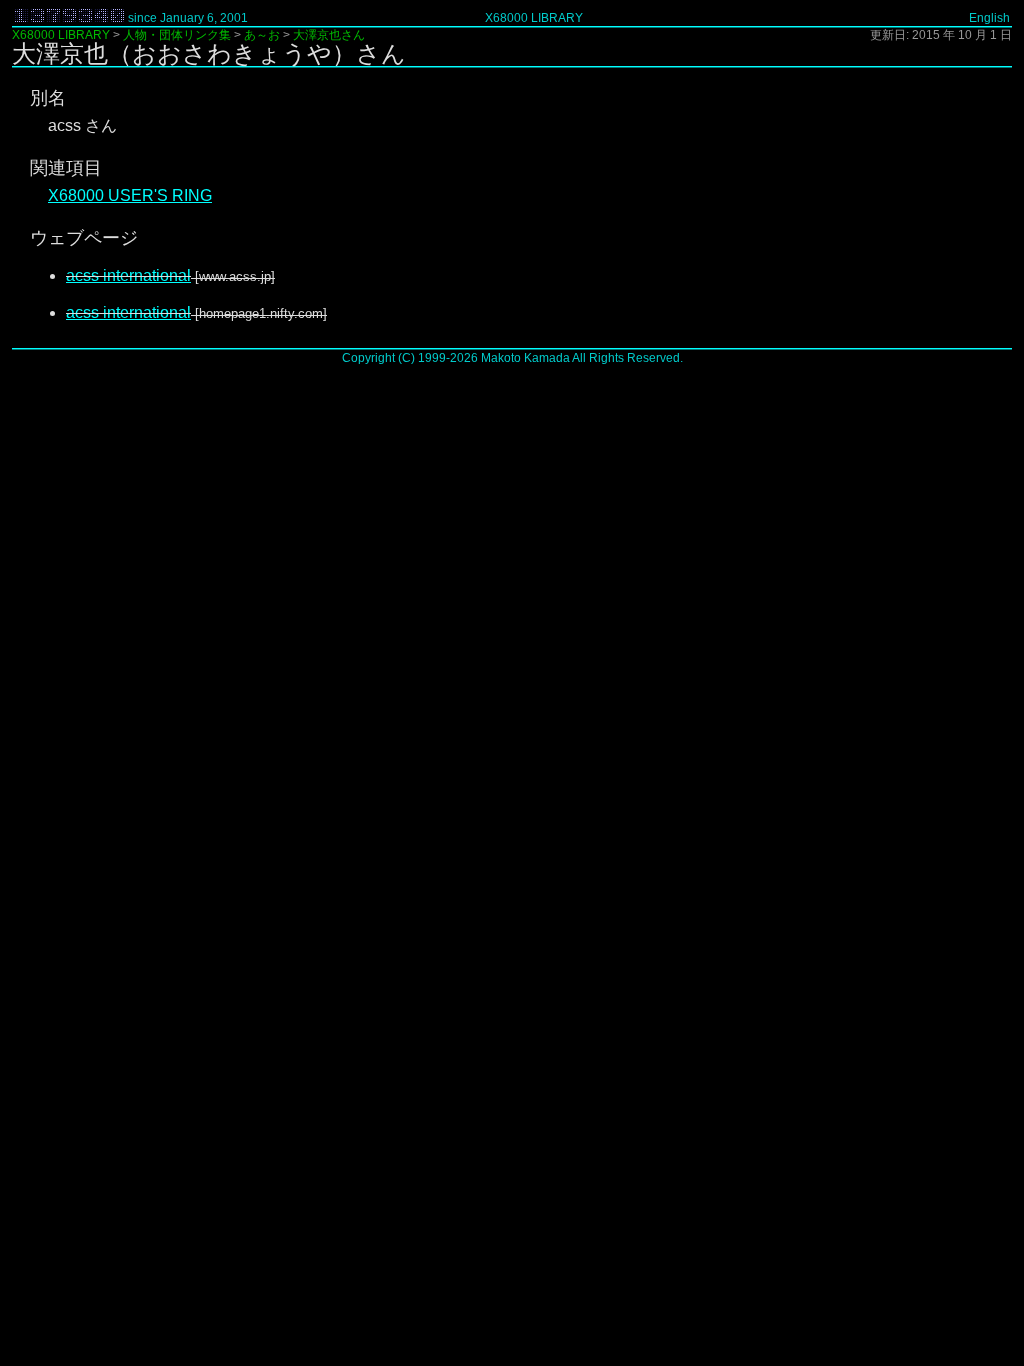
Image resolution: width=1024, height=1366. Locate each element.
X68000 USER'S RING (130, 195)
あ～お (262, 35)
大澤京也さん (329, 35)
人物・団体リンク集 (177, 35)
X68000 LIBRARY (534, 18)
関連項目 (66, 168)
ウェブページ (84, 238)
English (989, 18)
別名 (48, 98)
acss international (128, 275)
